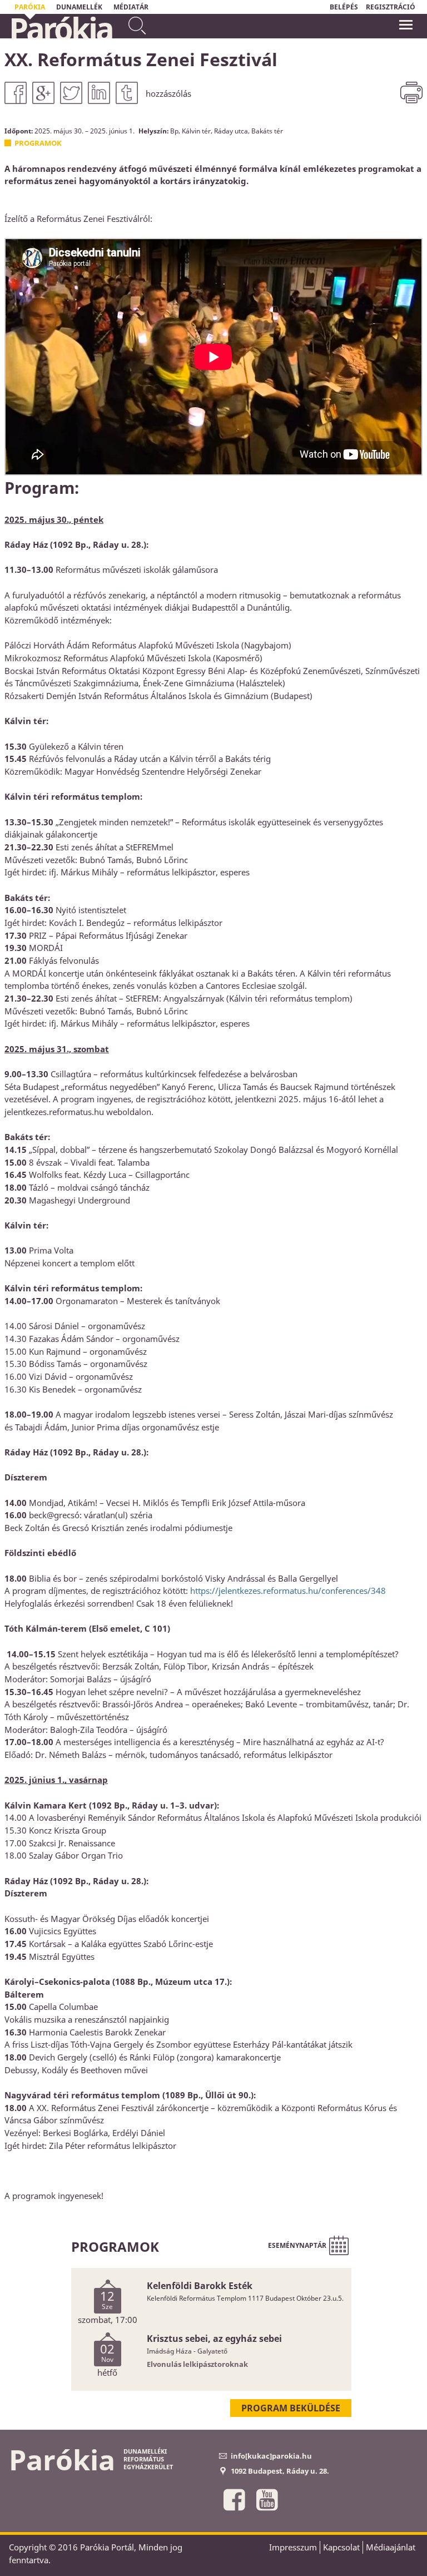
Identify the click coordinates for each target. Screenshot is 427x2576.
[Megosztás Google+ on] (43, 93)
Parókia (61, 28)
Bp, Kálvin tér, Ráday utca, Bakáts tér (227, 131)
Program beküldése (291, 2408)
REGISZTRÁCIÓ (391, 7)
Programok (38, 143)
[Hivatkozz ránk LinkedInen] (99, 93)
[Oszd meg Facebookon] (16, 93)
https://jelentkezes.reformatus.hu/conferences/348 (288, 1591)
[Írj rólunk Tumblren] (127, 93)
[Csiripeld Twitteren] (71, 93)
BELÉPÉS (344, 7)
